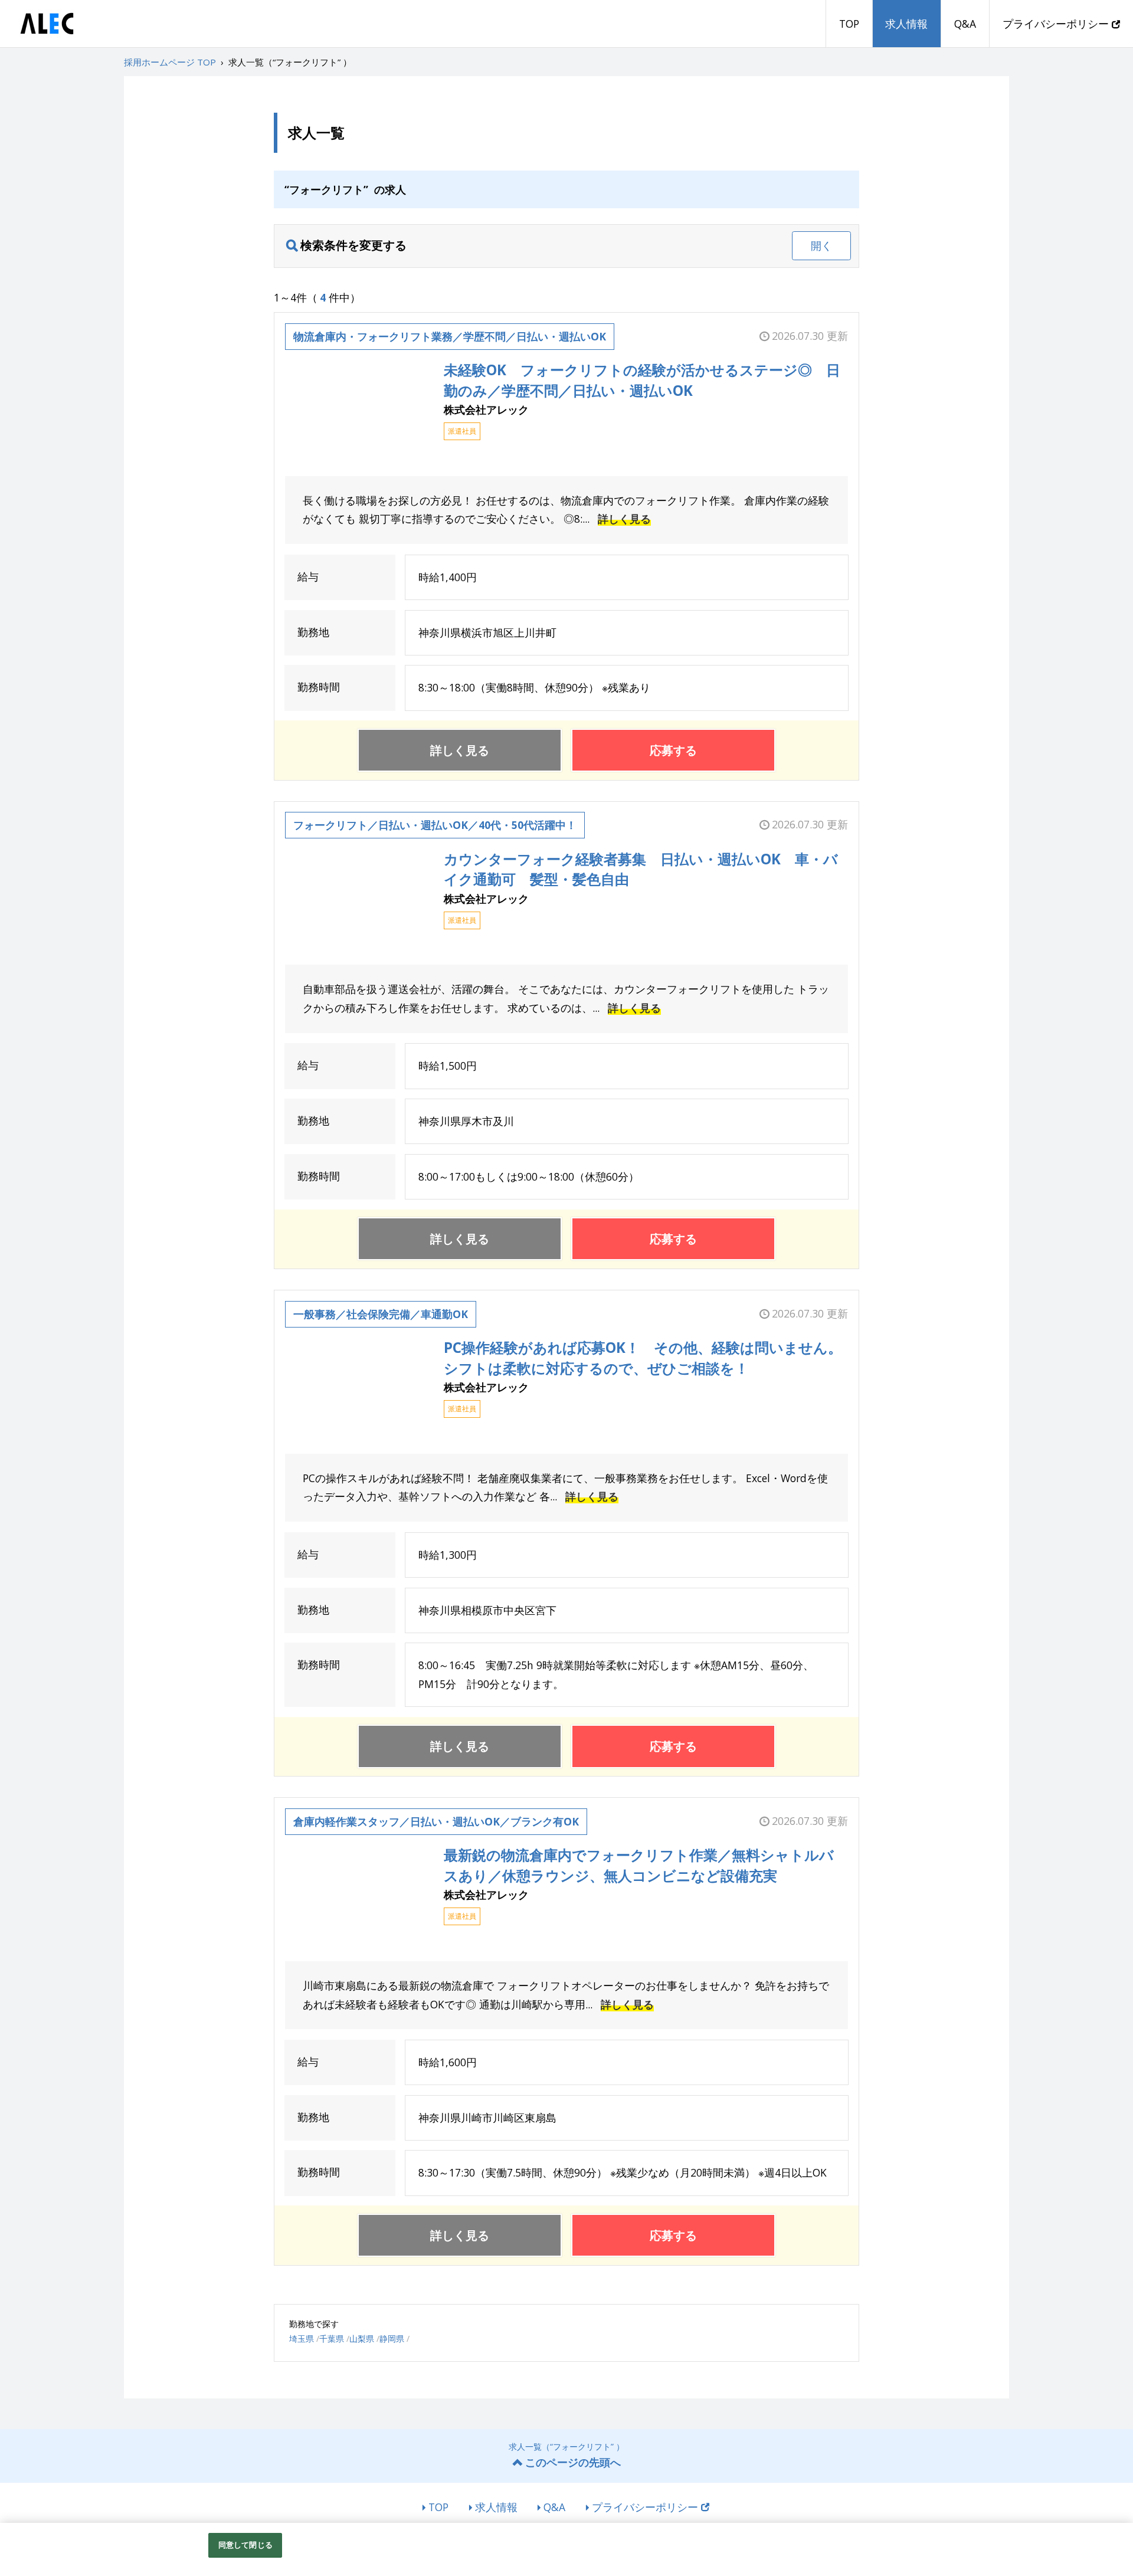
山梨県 (362, 2339)
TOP (849, 24)
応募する (673, 750)
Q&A (965, 24)
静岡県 (392, 2339)
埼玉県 (302, 2339)
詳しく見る (624, 519)
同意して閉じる (245, 2545)
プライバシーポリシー (1057, 24)
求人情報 (906, 24)
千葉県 (332, 2339)
